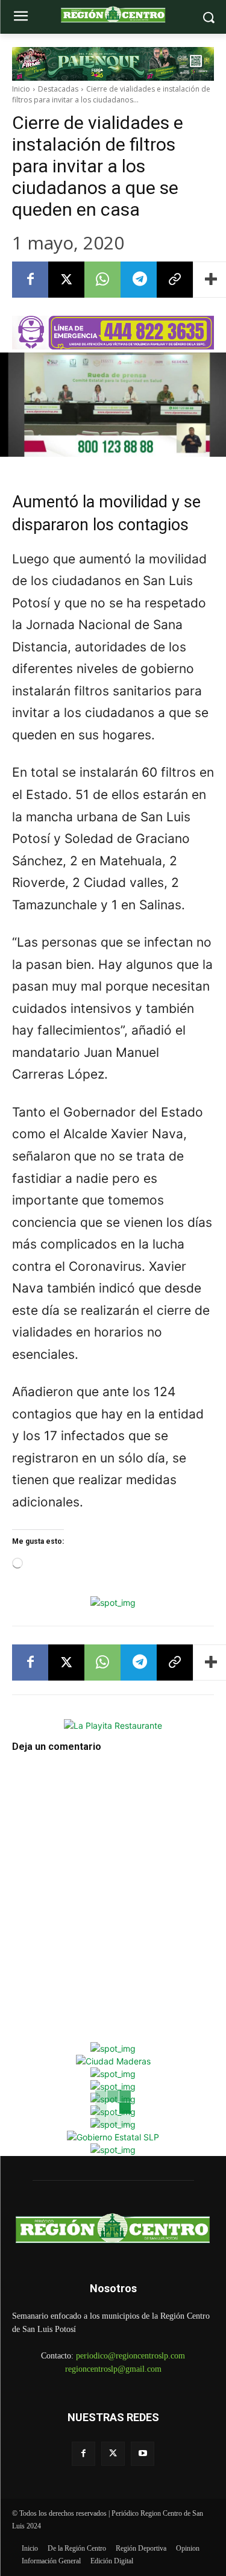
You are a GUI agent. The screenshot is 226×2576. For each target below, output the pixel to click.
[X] (66, 280)
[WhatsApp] (102, 280)
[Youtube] (143, 2453)
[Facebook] (30, 280)
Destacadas (58, 89)
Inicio (21, 89)
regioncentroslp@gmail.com (113, 2369)
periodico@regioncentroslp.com (130, 2356)
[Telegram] (139, 280)
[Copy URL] (175, 280)
